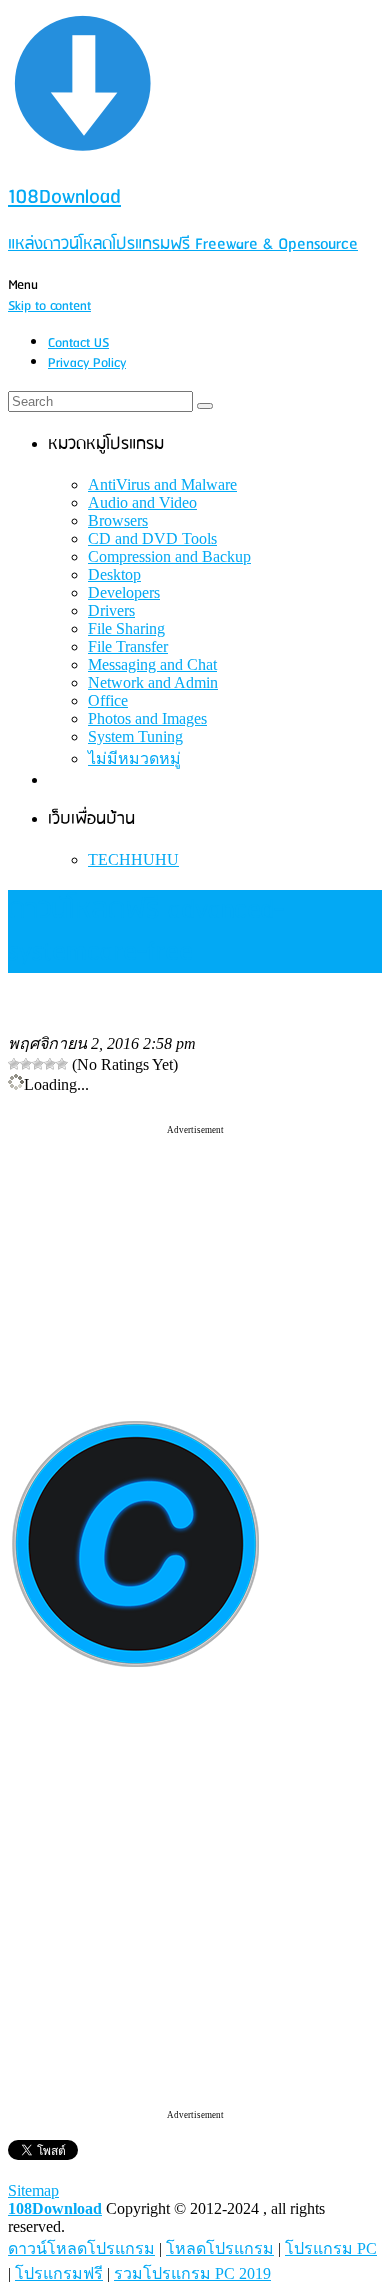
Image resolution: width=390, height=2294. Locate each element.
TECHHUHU (133, 859)
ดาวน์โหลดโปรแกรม (81, 2248)
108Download (55, 2208)
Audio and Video (142, 502)
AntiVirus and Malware (162, 484)
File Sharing (126, 628)
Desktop (114, 574)
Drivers (111, 610)
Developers (124, 592)
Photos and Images (147, 718)
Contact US (78, 343)
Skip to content (49, 306)
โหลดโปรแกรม (220, 2248)
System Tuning (135, 736)
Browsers (118, 520)
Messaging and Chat (152, 664)
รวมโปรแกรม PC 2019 (192, 2273)
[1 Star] (14, 1064)
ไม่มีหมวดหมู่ (134, 758)
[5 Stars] (62, 1064)
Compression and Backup (169, 556)
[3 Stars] (38, 1064)
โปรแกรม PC (331, 2248)
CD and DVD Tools (152, 538)
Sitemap (33, 2190)
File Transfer (128, 646)
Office (108, 700)
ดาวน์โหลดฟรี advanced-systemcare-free (146, 931)
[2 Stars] (26, 1064)
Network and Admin (153, 682)
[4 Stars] (50, 1064)
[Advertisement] (195, 1262)
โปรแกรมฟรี (59, 2273)
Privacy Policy (87, 363)
